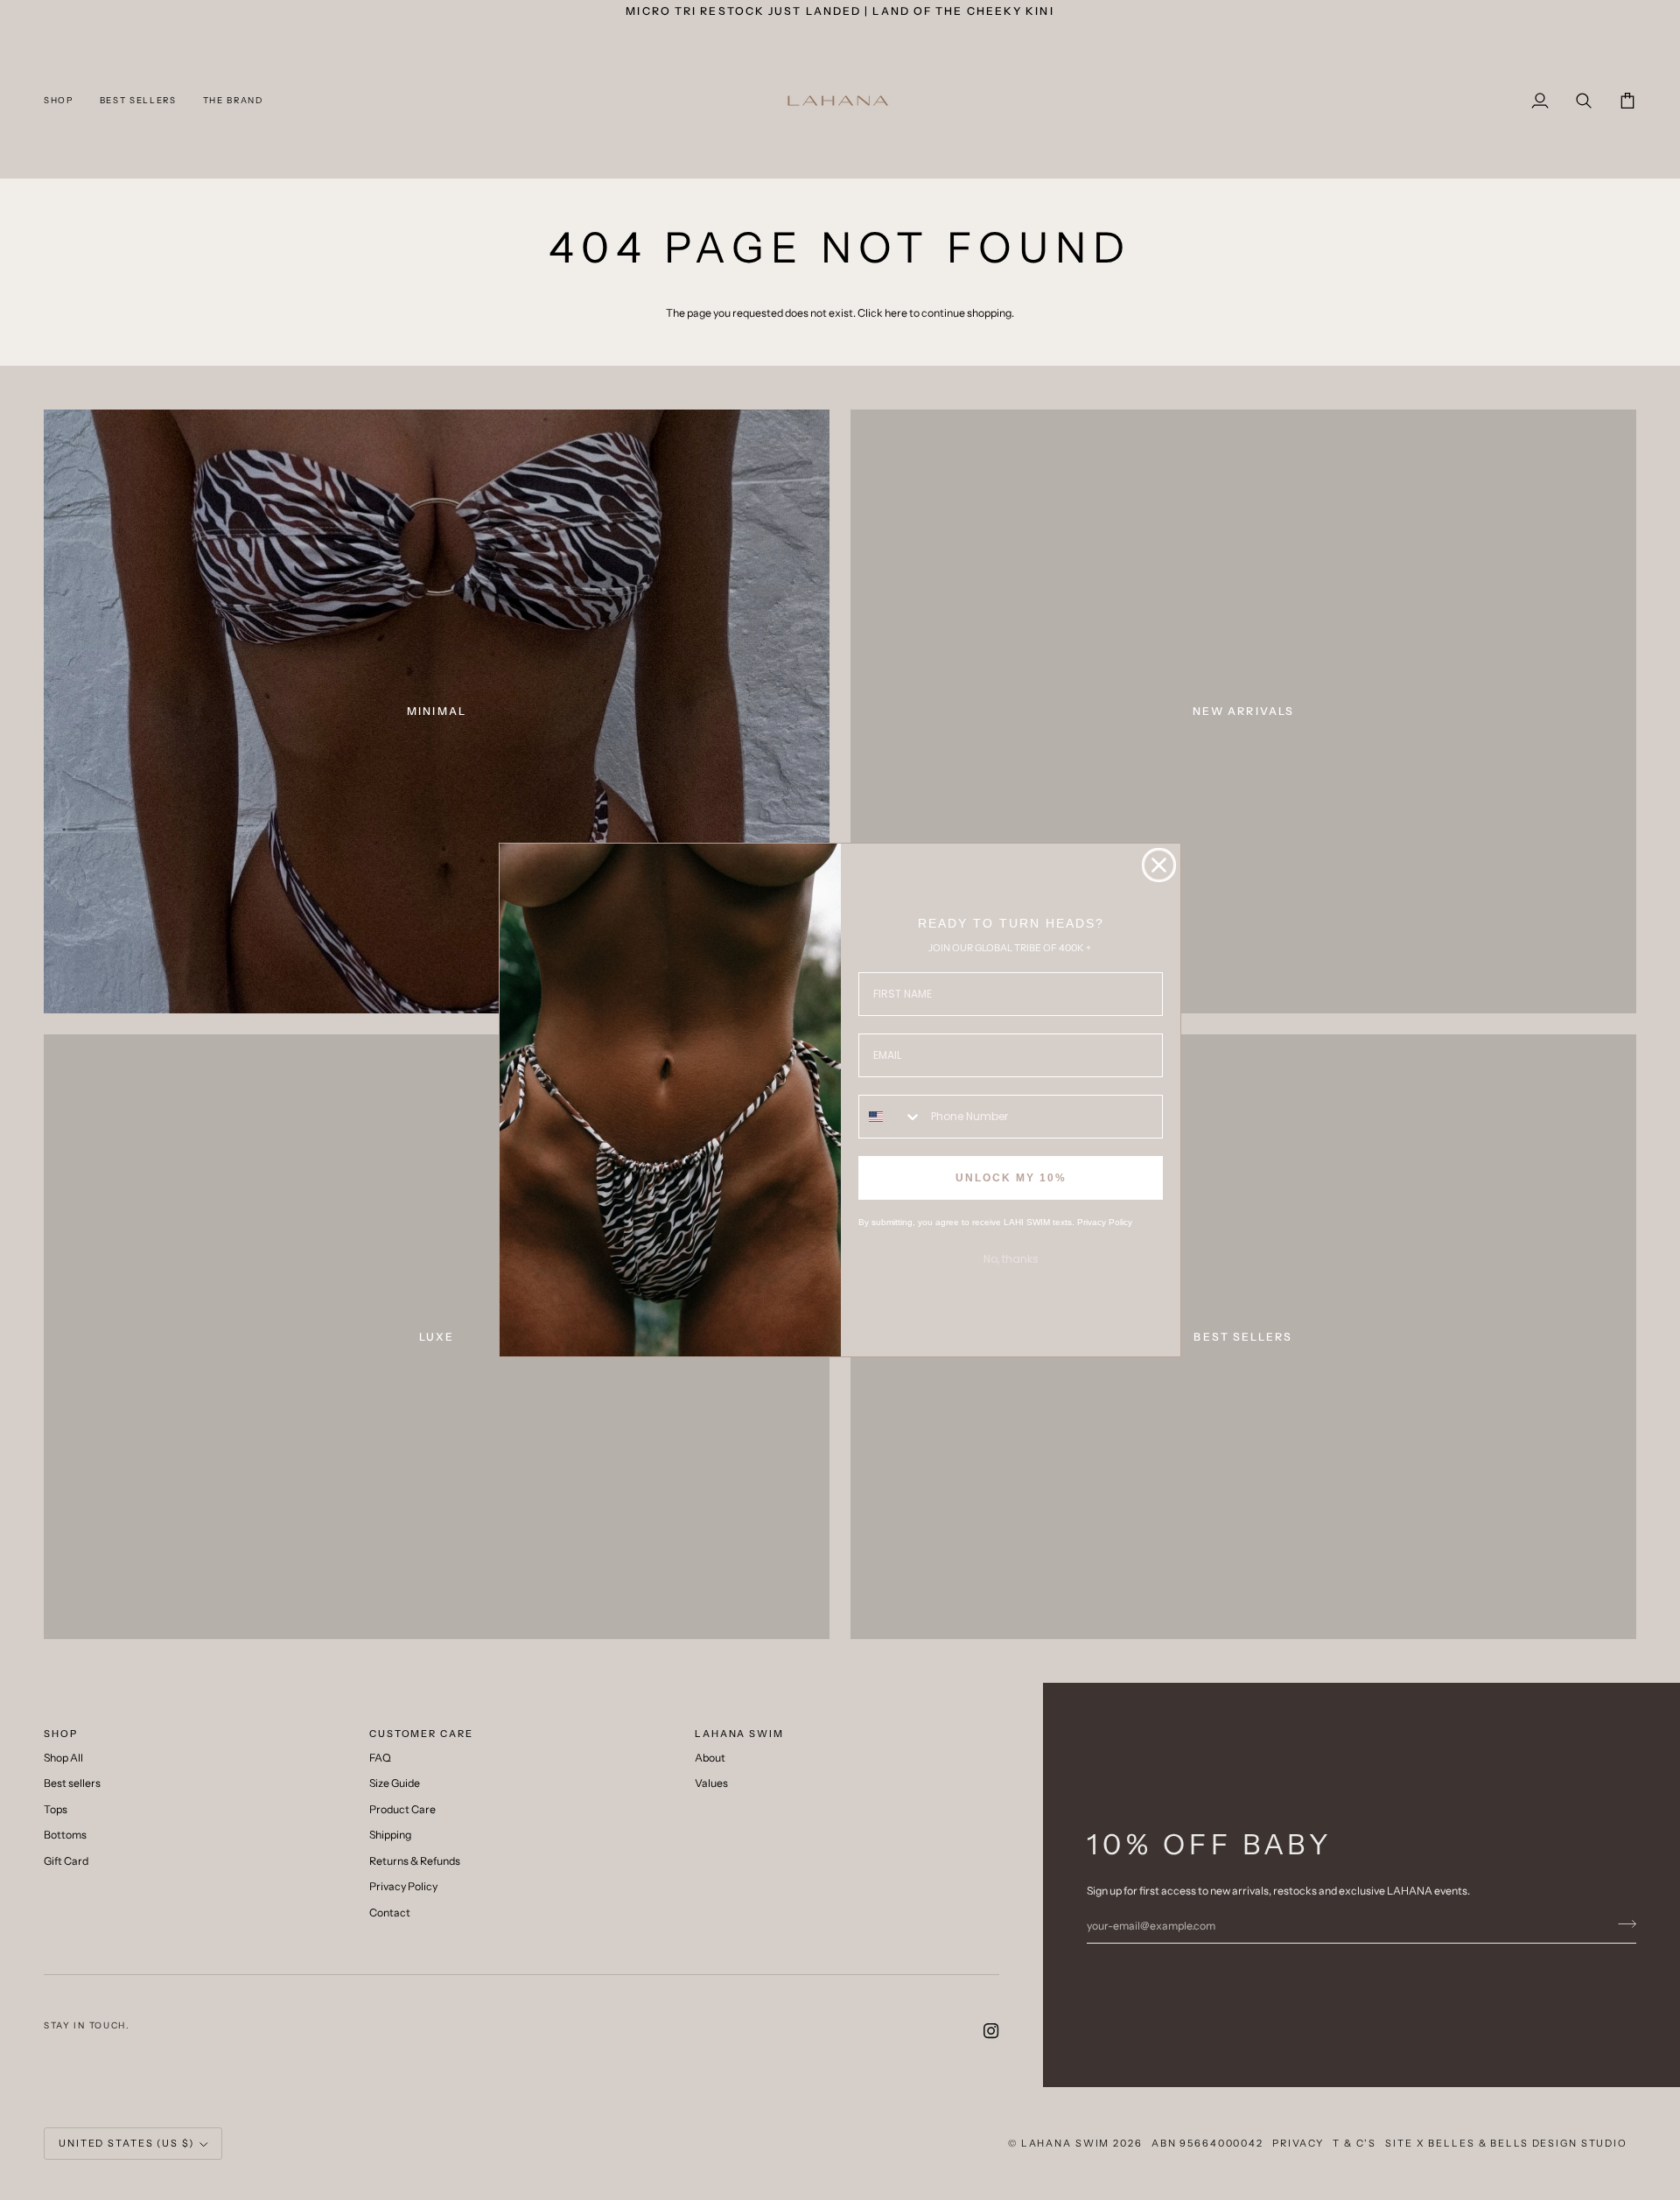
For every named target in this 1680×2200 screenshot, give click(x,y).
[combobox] (891, 1117)
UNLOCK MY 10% (1011, 1178)
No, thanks (1011, 1259)
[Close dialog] (1159, 865)
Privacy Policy (1105, 1222)
